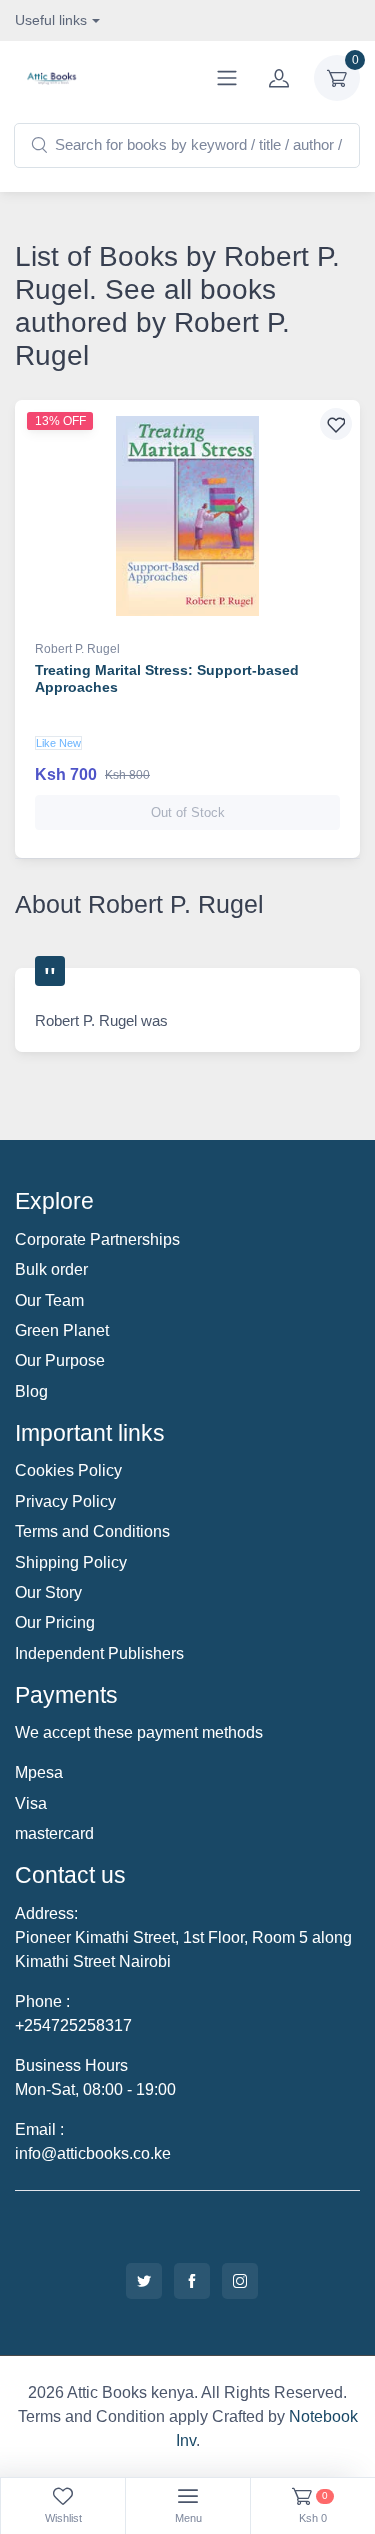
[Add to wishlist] (336, 424)
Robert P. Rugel (77, 649)
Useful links (51, 20)
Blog (31, 1391)
